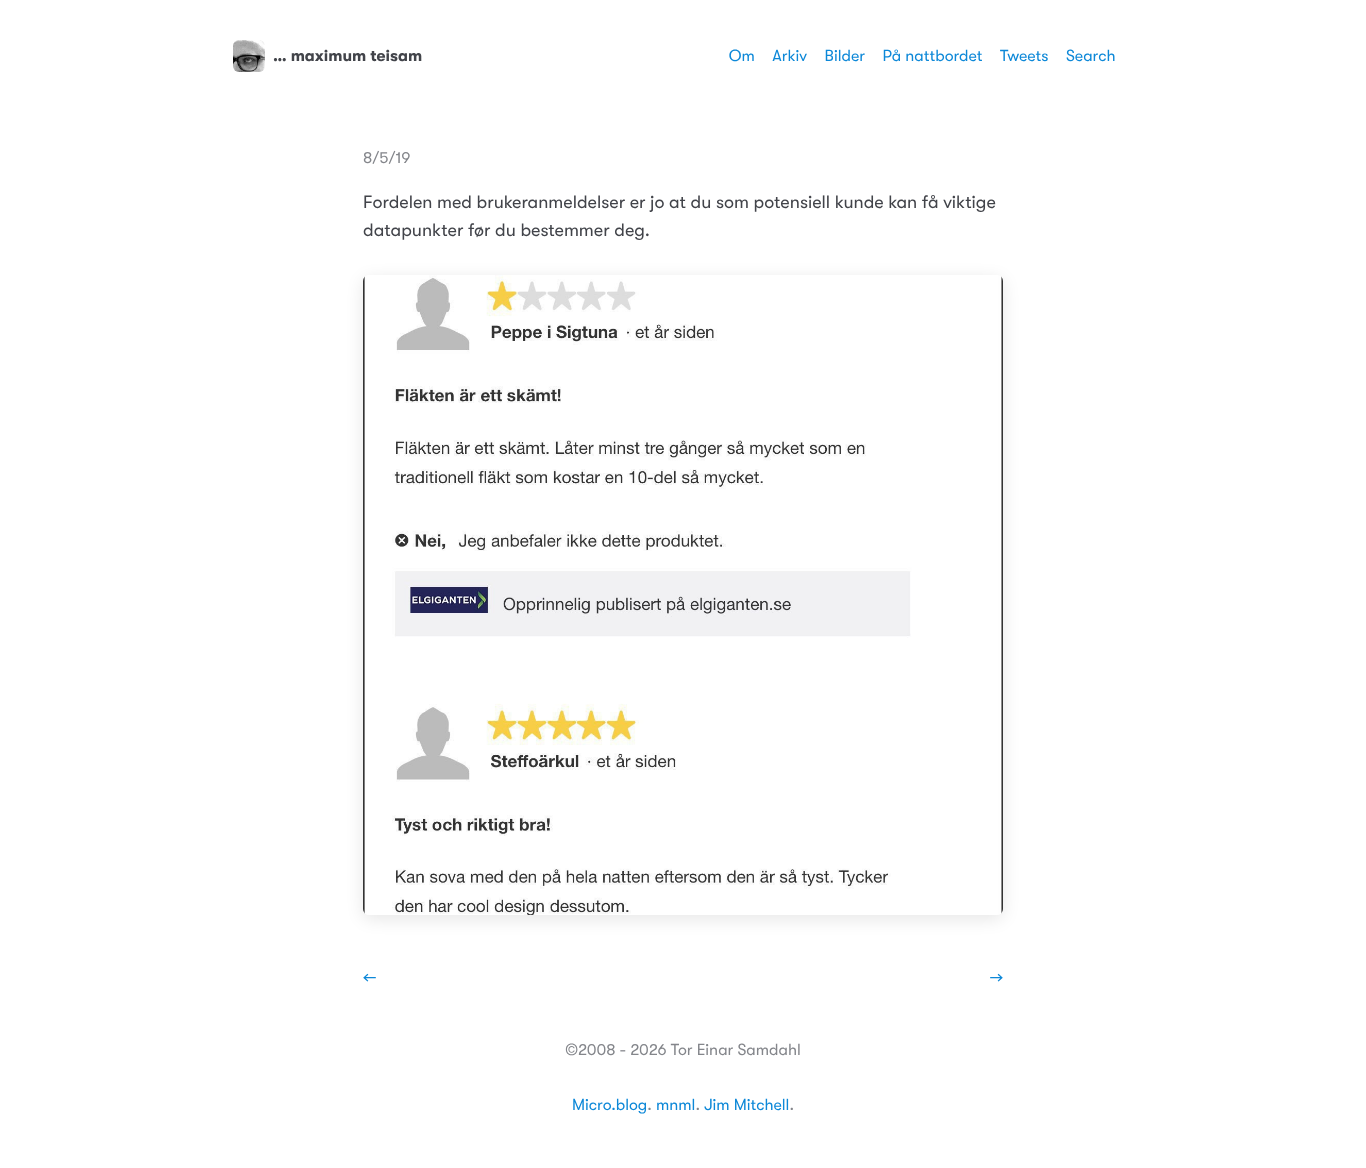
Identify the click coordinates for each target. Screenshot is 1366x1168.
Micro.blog (609, 1105)
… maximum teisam (347, 56)
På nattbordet (933, 56)
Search (1091, 56)
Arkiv (789, 56)
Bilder (845, 56)
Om (742, 56)
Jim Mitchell (746, 1105)
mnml (675, 1105)
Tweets (1024, 56)
